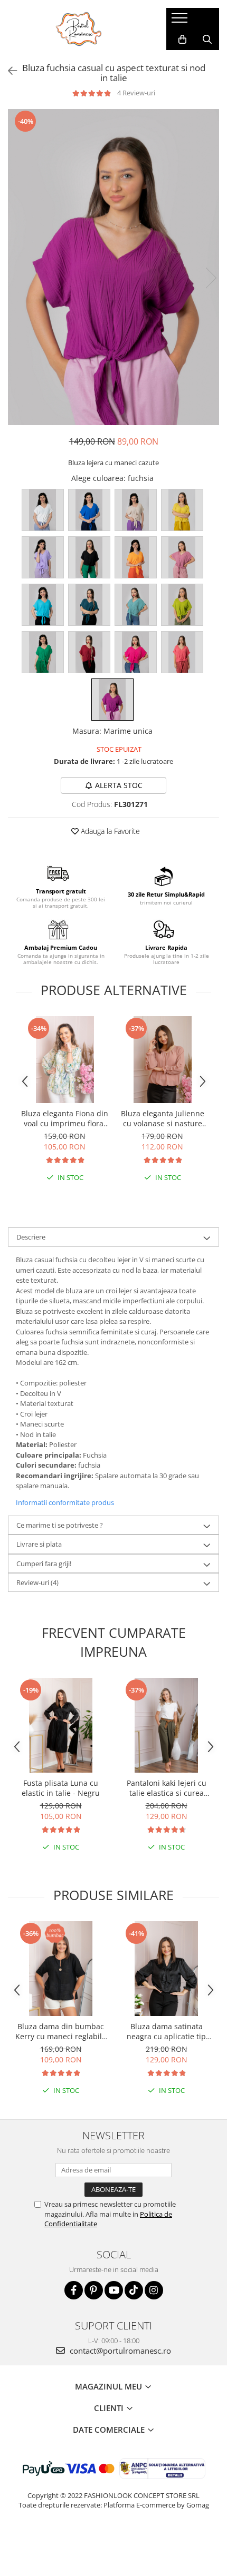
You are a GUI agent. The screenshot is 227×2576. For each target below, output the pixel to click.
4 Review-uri (136, 93)
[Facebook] (74, 2290)
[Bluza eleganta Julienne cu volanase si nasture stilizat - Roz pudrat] (162, 1060)
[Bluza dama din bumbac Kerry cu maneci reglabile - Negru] (61, 1969)
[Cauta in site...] (207, 40)
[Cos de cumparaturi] (182, 40)
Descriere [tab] (31, 1237)
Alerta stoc (119, 785)
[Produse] (181, 21)
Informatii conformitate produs (65, 1502)
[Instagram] (154, 2290)
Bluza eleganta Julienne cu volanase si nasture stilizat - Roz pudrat (163, 1118)
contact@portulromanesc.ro (119, 2351)
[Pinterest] (94, 2290)
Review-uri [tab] (37, 1582)
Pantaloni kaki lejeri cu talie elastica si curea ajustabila (167, 1788)
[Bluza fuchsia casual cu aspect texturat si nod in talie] (113, 267)
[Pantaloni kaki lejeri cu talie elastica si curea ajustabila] (166, 1725)
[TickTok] (134, 2290)
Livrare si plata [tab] (39, 1544)
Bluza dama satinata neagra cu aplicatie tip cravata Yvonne (166, 2031)
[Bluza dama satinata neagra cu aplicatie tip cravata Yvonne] (166, 1969)
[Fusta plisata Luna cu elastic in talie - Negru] (61, 1725)
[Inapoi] (8, 71)
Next (211, 278)
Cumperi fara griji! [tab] (44, 1564)
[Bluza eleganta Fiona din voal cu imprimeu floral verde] (65, 1060)
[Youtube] (114, 2290)
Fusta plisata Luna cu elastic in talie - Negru (61, 1788)
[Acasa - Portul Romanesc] (79, 29)
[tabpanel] (113, 267)
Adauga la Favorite (109, 831)
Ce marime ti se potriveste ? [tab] (60, 1525)
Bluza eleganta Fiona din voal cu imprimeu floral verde (65, 1118)
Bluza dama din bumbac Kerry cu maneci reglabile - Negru (61, 2031)
